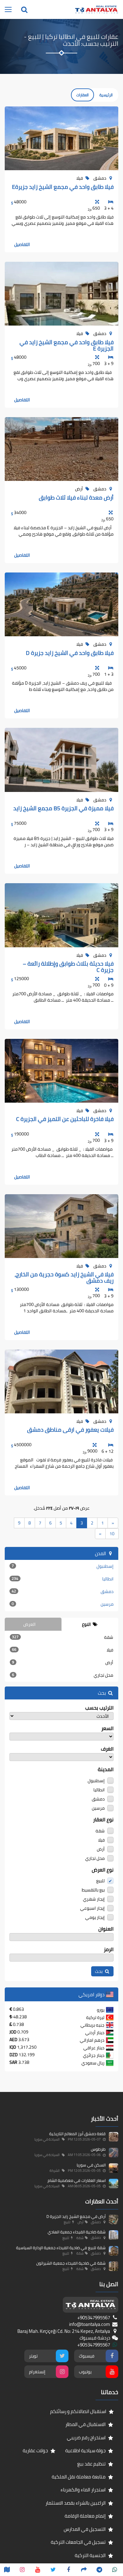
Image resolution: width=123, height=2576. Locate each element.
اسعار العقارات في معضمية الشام (77, 2180)
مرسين (63, 1604)
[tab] (90, 1624)
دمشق (63, 1591)
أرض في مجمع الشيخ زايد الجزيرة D (76, 2216)
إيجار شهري (94, 1899)
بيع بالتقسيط (94, 1889)
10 (112, 1534)
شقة (63, 1637)
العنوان (106, 1929)
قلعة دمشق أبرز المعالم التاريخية (77, 2134)
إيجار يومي (95, 1917)
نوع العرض (103, 1870)
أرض (63, 1662)
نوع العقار (103, 1820)
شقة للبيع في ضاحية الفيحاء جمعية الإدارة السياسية (61, 2248)
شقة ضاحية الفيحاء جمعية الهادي (77, 2232)
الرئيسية (106, 95)
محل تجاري (63, 1675)
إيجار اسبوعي (93, 1908)
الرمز (109, 1949)
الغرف (107, 1749)
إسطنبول (63, 1566)
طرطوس (98, 2149)
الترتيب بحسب (99, 1708)
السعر (107, 1728)
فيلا (63, 1650)
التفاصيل (22, 244)
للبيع (101, 1880)
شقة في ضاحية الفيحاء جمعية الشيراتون (71, 2263)
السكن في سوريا (91, 2165)
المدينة (106, 1769)
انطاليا (63, 1579)
